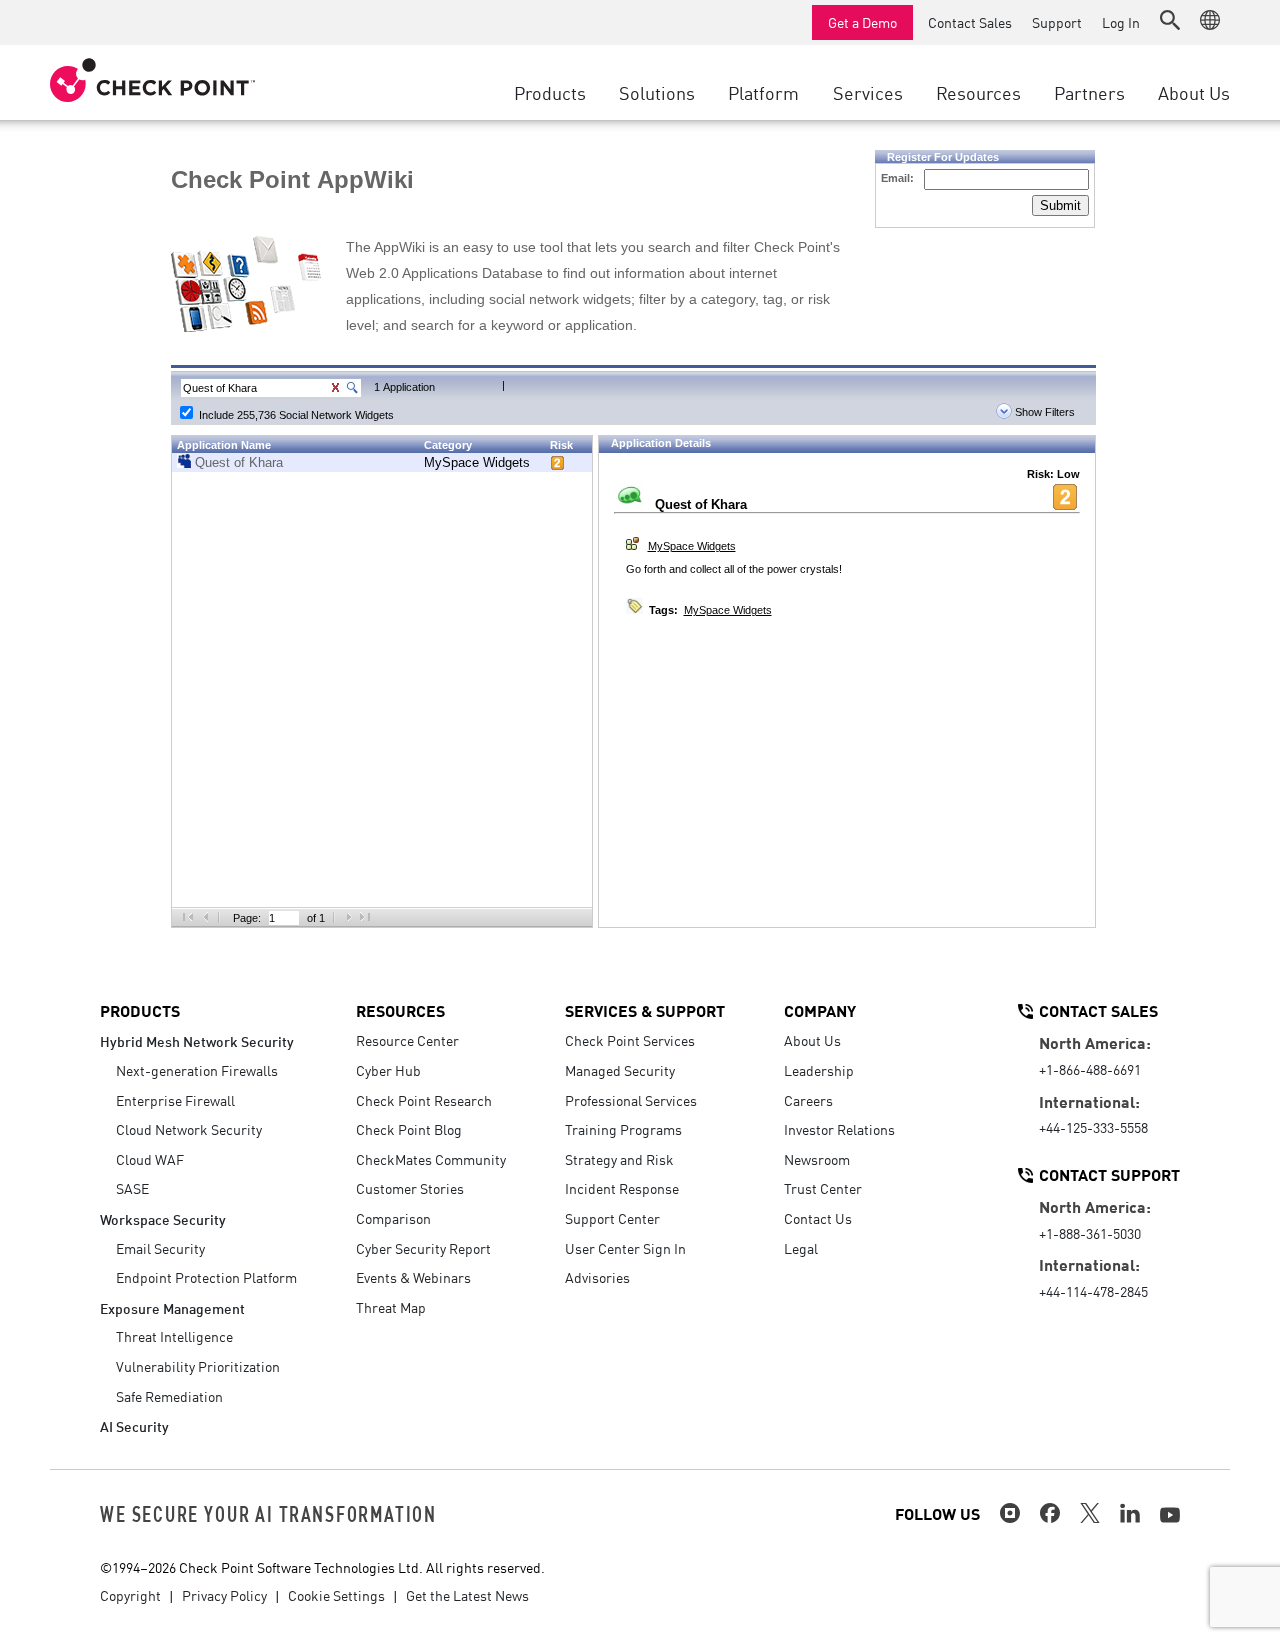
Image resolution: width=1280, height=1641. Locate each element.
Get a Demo (862, 22)
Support (1057, 22)
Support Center (612, 1218)
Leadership (819, 1070)
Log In (1121, 22)
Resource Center (407, 1040)
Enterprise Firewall (175, 1100)
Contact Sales (970, 22)
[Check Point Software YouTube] (1170, 1515)
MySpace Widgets (477, 462)
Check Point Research (424, 1100)
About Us (812, 1040)
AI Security (134, 1425)
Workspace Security (163, 1218)
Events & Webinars (413, 1277)
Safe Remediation (169, 1396)
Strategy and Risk (619, 1159)
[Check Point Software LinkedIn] (1130, 1513)
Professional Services (631, 1100)
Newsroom (817, 1159)
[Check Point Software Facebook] (1050, 1513)
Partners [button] (1089, 92)
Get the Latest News (467, 1595)
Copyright (130, 1595)
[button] (1170, 20)
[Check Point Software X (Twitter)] (1090, 1513)
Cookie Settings (336, 1595)
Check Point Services (630, 1040)
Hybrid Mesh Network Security (197, 1040)
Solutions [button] (657, 92)
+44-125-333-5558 (1093, 1127)
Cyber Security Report (423, 1248)
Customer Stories (410, 1188)
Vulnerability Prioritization (198, 1366)
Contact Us (818, 1218)
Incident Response (622, 1188)
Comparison (393, 1218)
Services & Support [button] (645, 1010)
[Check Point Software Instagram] (1010, 1513)
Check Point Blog (409, 1129)
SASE (132, 1188)
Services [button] (868, 92)
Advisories (597, 1277)
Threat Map (391, 1307)
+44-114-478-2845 (1093, 1291)
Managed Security (620, 1070)
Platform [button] (763, 92)
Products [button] (550, 92)
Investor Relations (839, 1129)
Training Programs (623, 1129)
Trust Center (823, 1188)
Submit (1060, 205)
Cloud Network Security (189, 1129)
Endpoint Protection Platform (206, 1277)
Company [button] (820, 1010)
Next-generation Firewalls (197, 1070)
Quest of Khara (239, 462)
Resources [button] (978, 92)
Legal (801, 1248)
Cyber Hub (388, 1070)
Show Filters (1043, 412)
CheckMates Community (431, 1159)
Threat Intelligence (174, 1336)
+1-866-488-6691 (1090, 1069)
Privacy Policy (224, 1595)
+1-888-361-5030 (1090, 1233)
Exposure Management (172, 1307)
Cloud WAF (150, 1159)
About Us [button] (1194, 92)
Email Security (160, 1248)
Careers (808, 1100)
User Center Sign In (625, 1248)
